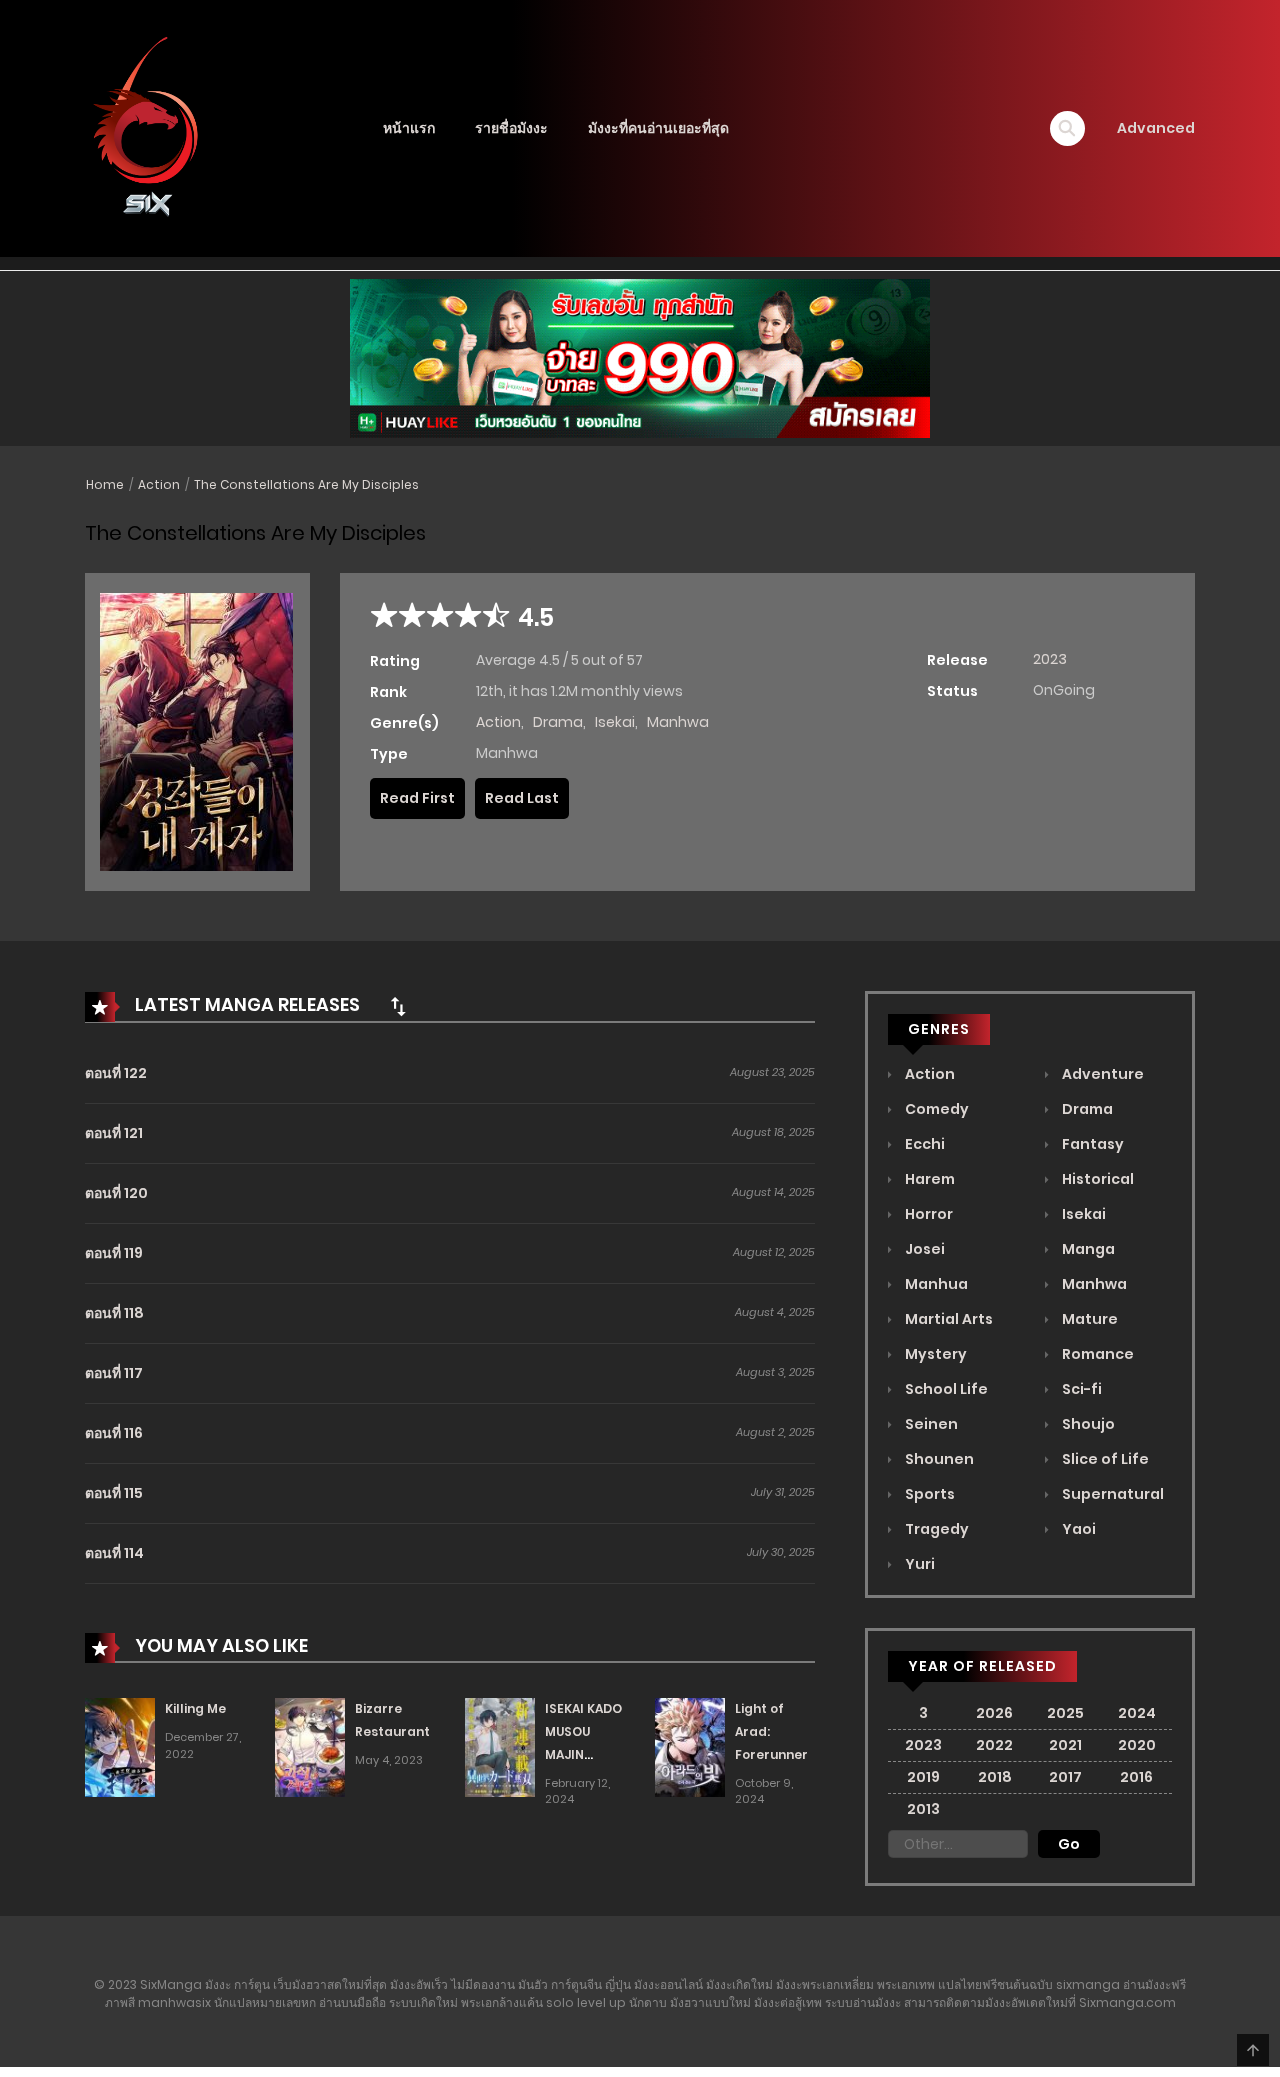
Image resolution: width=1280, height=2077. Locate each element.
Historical (1096, 1179)
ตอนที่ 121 (114, 1133)
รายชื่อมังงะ (511, 128)
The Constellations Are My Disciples (306, 484)
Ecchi (923, 1144)
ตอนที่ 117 (114, 1373)
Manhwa (678, 722)
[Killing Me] (120, 1747)
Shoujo (1087, 1424)
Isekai (615, 722)
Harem (928, 1179)
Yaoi (1077, 1529)
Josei (923, 1249)
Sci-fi (1080, 1389)
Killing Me (195, 1708)
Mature (1088, 1319)
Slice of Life (1104, 1459)
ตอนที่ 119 (114, 1253)
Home (105, 484)
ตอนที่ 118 (114, 1313)
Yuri (918, 1564)
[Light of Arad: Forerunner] (690, 1747)
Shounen (938, 1459)
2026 (994, 1713)
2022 (994, 1745)
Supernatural (1111, 1494)
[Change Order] (398, 1006)
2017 (1065, 1777)
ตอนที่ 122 (116, 1073)
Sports (928, 1494)
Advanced (1156, 128)
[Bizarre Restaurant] (310, 1747)
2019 (923, 1777)
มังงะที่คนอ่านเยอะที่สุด (658, 128)
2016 (1136, 1777)
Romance (1096, 1354)
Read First (417, 798)
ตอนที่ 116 (114, 1433)
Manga (1087, 1249)
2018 (995, 1777)
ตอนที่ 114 (114, 1553)
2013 (923, 1809)
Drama (558, 722)
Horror (927, 1214)
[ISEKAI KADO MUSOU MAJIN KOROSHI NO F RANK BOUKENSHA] (500, 1747)
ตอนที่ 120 (116, 1193)
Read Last (522, 798)
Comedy (935, 1109)
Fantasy (1091, 1144)
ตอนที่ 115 (114, 1493)
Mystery (934, 1354)
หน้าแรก (409, 128)
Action (159, 484)
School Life (945, 1389)
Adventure (1101, 1074)
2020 (1137, 1745)
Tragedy (935, 1529)
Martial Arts (947, 1319)
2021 (1065, 1745)
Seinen (930, 1424)
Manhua (935, 1284)
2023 (1050, 659)
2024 (1137, 1713)
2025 (1065, 1713)
